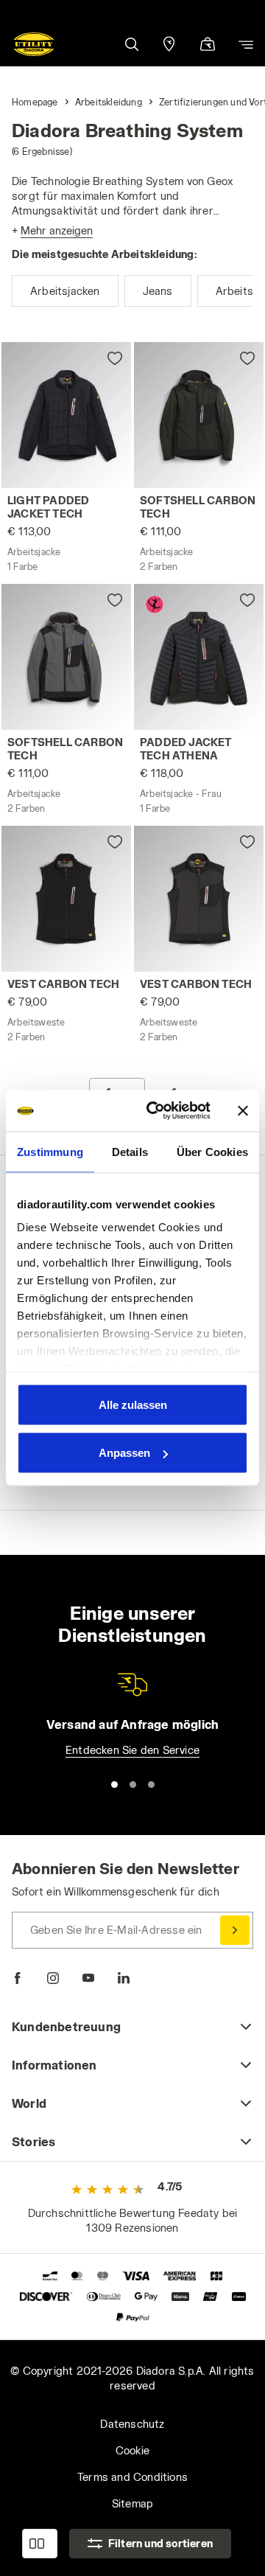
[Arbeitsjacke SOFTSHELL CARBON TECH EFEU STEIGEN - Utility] (66, 657)
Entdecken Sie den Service (132, 1750)
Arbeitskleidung (109, 102)
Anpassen (124, 1453)
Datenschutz (132, 2424)
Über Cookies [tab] (212, 1151)
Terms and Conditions (132, 2477)
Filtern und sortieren (160, 2543)
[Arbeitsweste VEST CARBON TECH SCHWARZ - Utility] (66, 899)
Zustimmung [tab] (50, 1151)
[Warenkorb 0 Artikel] (208, 45)
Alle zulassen (133, 1404)
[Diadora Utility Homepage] (34, 44)
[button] (131, 44)
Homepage (35, 102)
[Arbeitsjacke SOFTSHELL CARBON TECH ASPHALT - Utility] (199, 415)
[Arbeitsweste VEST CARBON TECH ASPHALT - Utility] (199, 899)
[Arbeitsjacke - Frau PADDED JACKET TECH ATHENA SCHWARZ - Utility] (199, 657)
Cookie (132, 2450)
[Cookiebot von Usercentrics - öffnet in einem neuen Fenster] (155, 1111)
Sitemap (132, 2503)
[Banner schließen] (243, 1110)
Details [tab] (130, 1151)
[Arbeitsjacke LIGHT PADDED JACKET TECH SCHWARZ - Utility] (66, 415)
